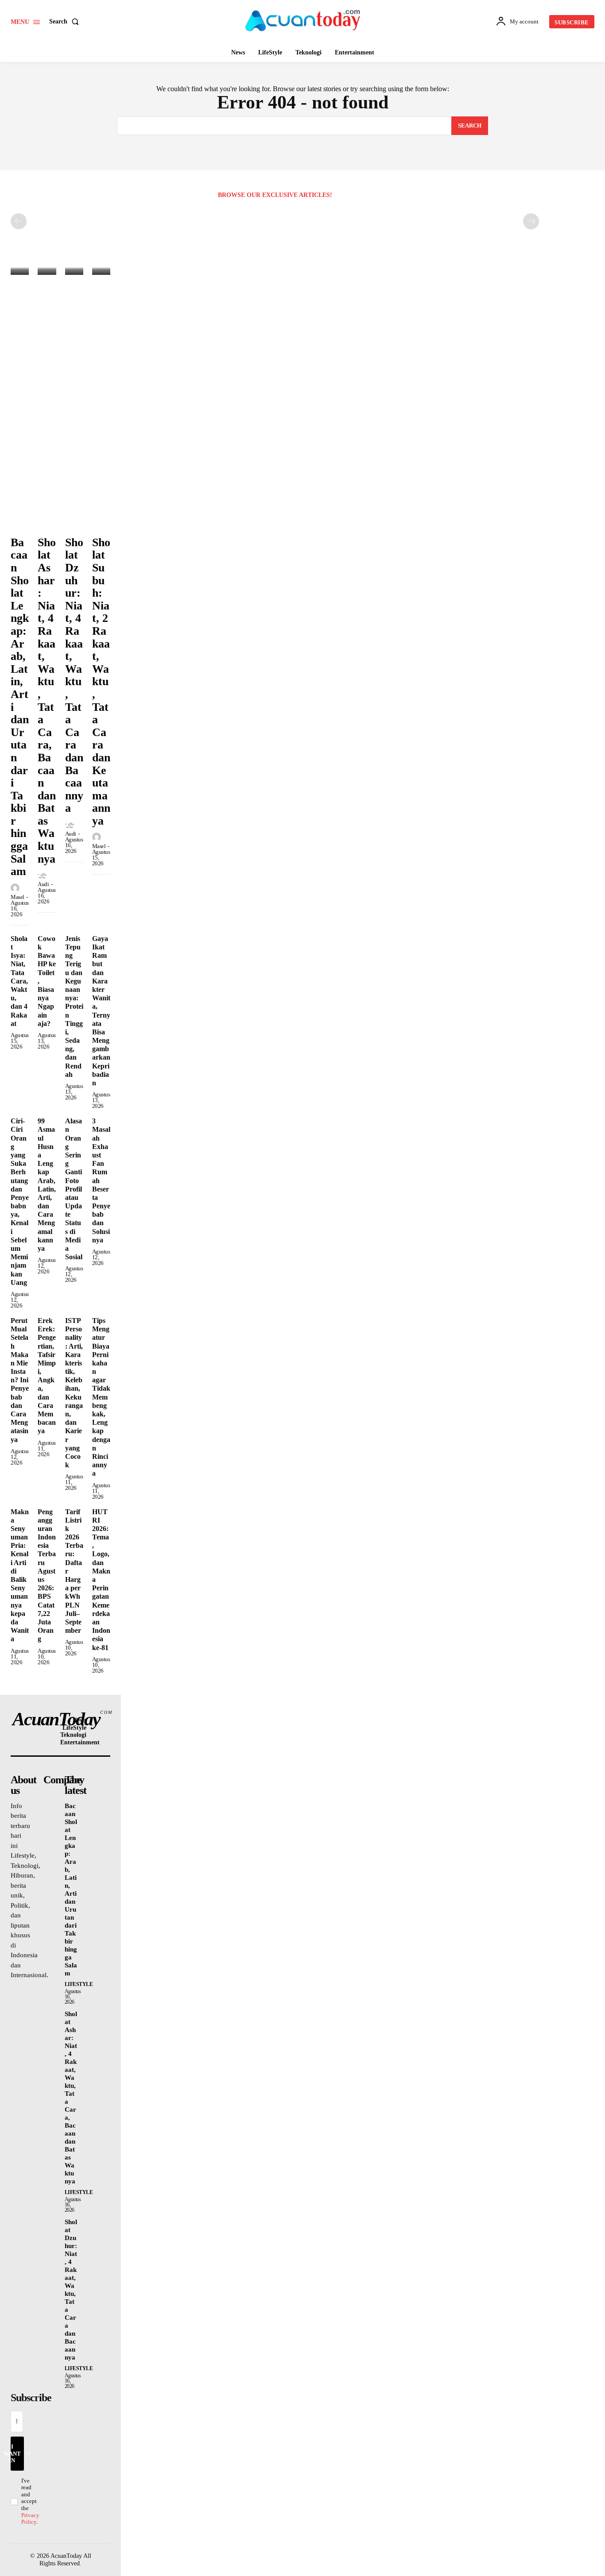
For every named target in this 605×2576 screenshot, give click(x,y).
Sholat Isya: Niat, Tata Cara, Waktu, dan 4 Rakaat (19, 981)
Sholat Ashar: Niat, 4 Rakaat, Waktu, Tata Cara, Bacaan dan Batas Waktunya (47, 701)
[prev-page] (19, 221)
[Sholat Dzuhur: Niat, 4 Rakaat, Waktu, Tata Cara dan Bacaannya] (74, 268)
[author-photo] (16, 888)
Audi (43, 884)
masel (17, 897)
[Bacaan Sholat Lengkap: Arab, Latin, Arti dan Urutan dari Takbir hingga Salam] (20, 268)
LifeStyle (79, 1984)
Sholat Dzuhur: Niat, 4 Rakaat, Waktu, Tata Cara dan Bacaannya (74, 675)
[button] (66, 22)
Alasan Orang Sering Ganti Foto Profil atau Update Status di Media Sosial (74, 1189)
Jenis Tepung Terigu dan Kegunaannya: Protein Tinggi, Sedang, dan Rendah (74, 1006)
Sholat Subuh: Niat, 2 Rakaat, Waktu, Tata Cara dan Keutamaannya (101, 682)
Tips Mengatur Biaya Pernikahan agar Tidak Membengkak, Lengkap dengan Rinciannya (101, 1397)
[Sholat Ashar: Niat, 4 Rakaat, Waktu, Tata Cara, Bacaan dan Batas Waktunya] (47, 268)
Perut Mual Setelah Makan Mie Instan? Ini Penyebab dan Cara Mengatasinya (20, 1380)
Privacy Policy (30, 2519)
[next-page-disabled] (531, 221)
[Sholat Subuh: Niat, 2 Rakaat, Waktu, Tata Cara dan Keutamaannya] (101, 268)
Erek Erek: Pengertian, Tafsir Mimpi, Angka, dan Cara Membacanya (47, 1376)
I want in (16, 2453)
